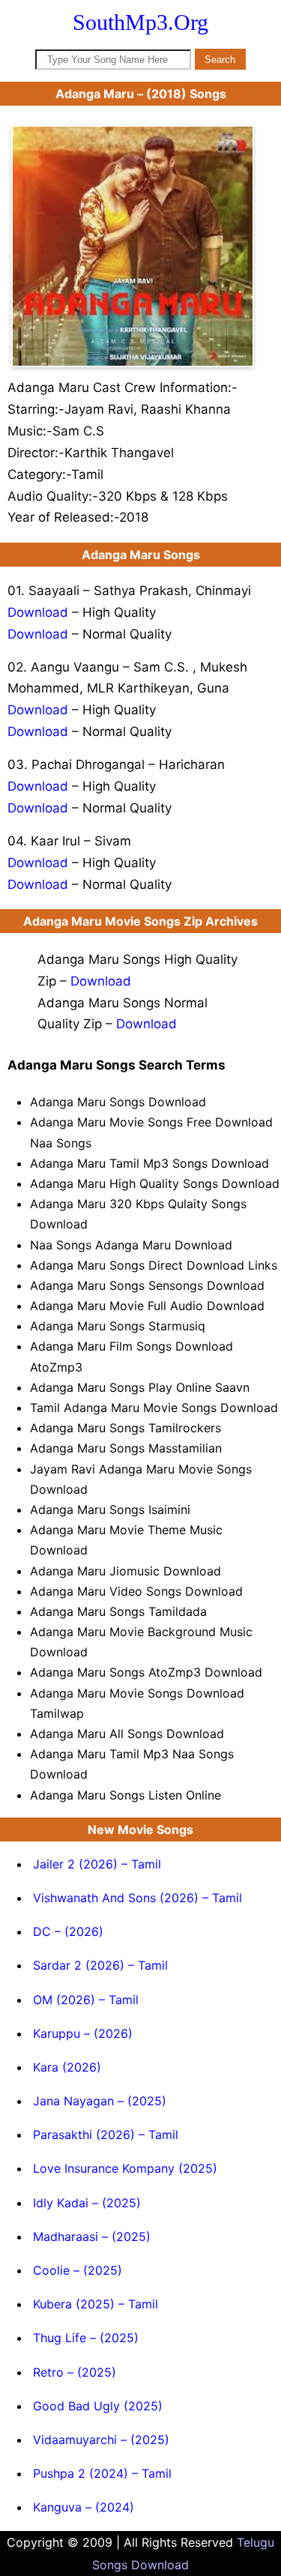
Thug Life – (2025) (86, 2338)
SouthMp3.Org (140, 22)
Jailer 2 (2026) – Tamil (97, 1864)
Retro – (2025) (75, 2372)
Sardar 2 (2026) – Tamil (100, 1965)
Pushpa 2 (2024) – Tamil (102, 2473)
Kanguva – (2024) (84, 2507)
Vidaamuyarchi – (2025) (101, 2440)
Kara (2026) (67, 2067)
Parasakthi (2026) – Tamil (106, 2135)
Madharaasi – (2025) (92, 2236)
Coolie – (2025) (78, 2270)
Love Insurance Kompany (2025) (125, 2168)
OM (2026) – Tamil (86, 2000)
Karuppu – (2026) (83, 2033)
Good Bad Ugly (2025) (98, 2406)
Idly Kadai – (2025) (87, 2203)
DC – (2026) (68, 1931)
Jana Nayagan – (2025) (100, 2101)
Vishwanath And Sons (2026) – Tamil (138, 1898)
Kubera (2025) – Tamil (96, 2304)
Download (38, 612)
